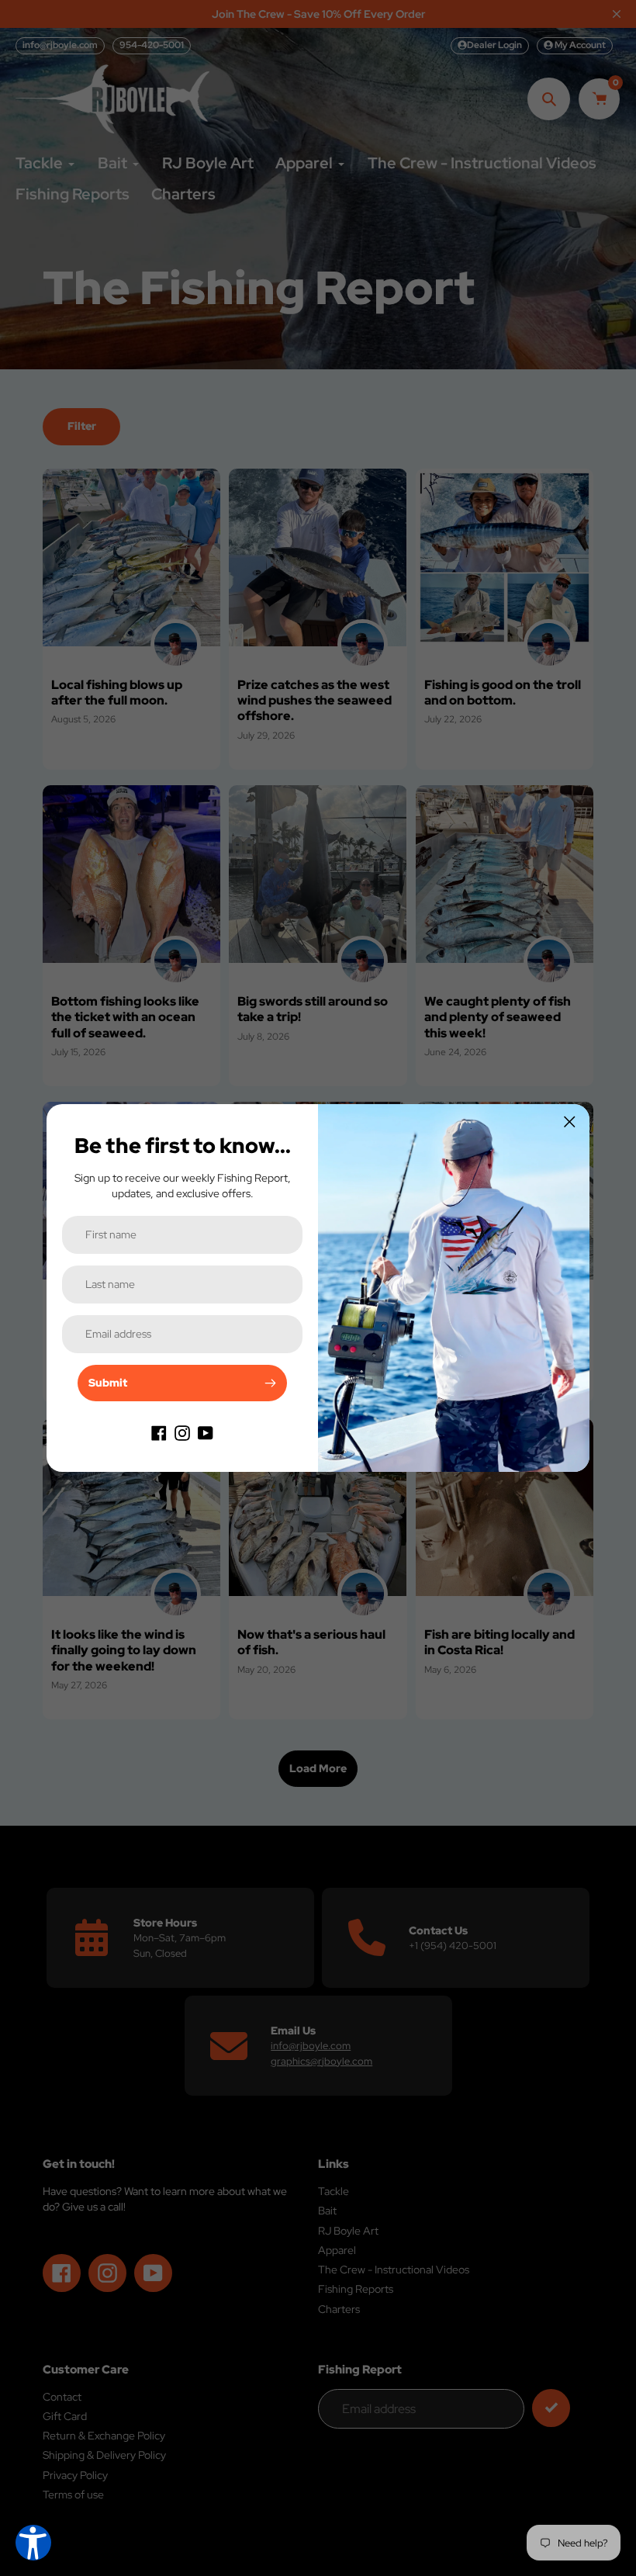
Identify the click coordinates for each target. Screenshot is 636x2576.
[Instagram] (182, 1432)
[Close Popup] (570, 1122)
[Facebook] (159, 1432)
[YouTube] (206, 1432)
